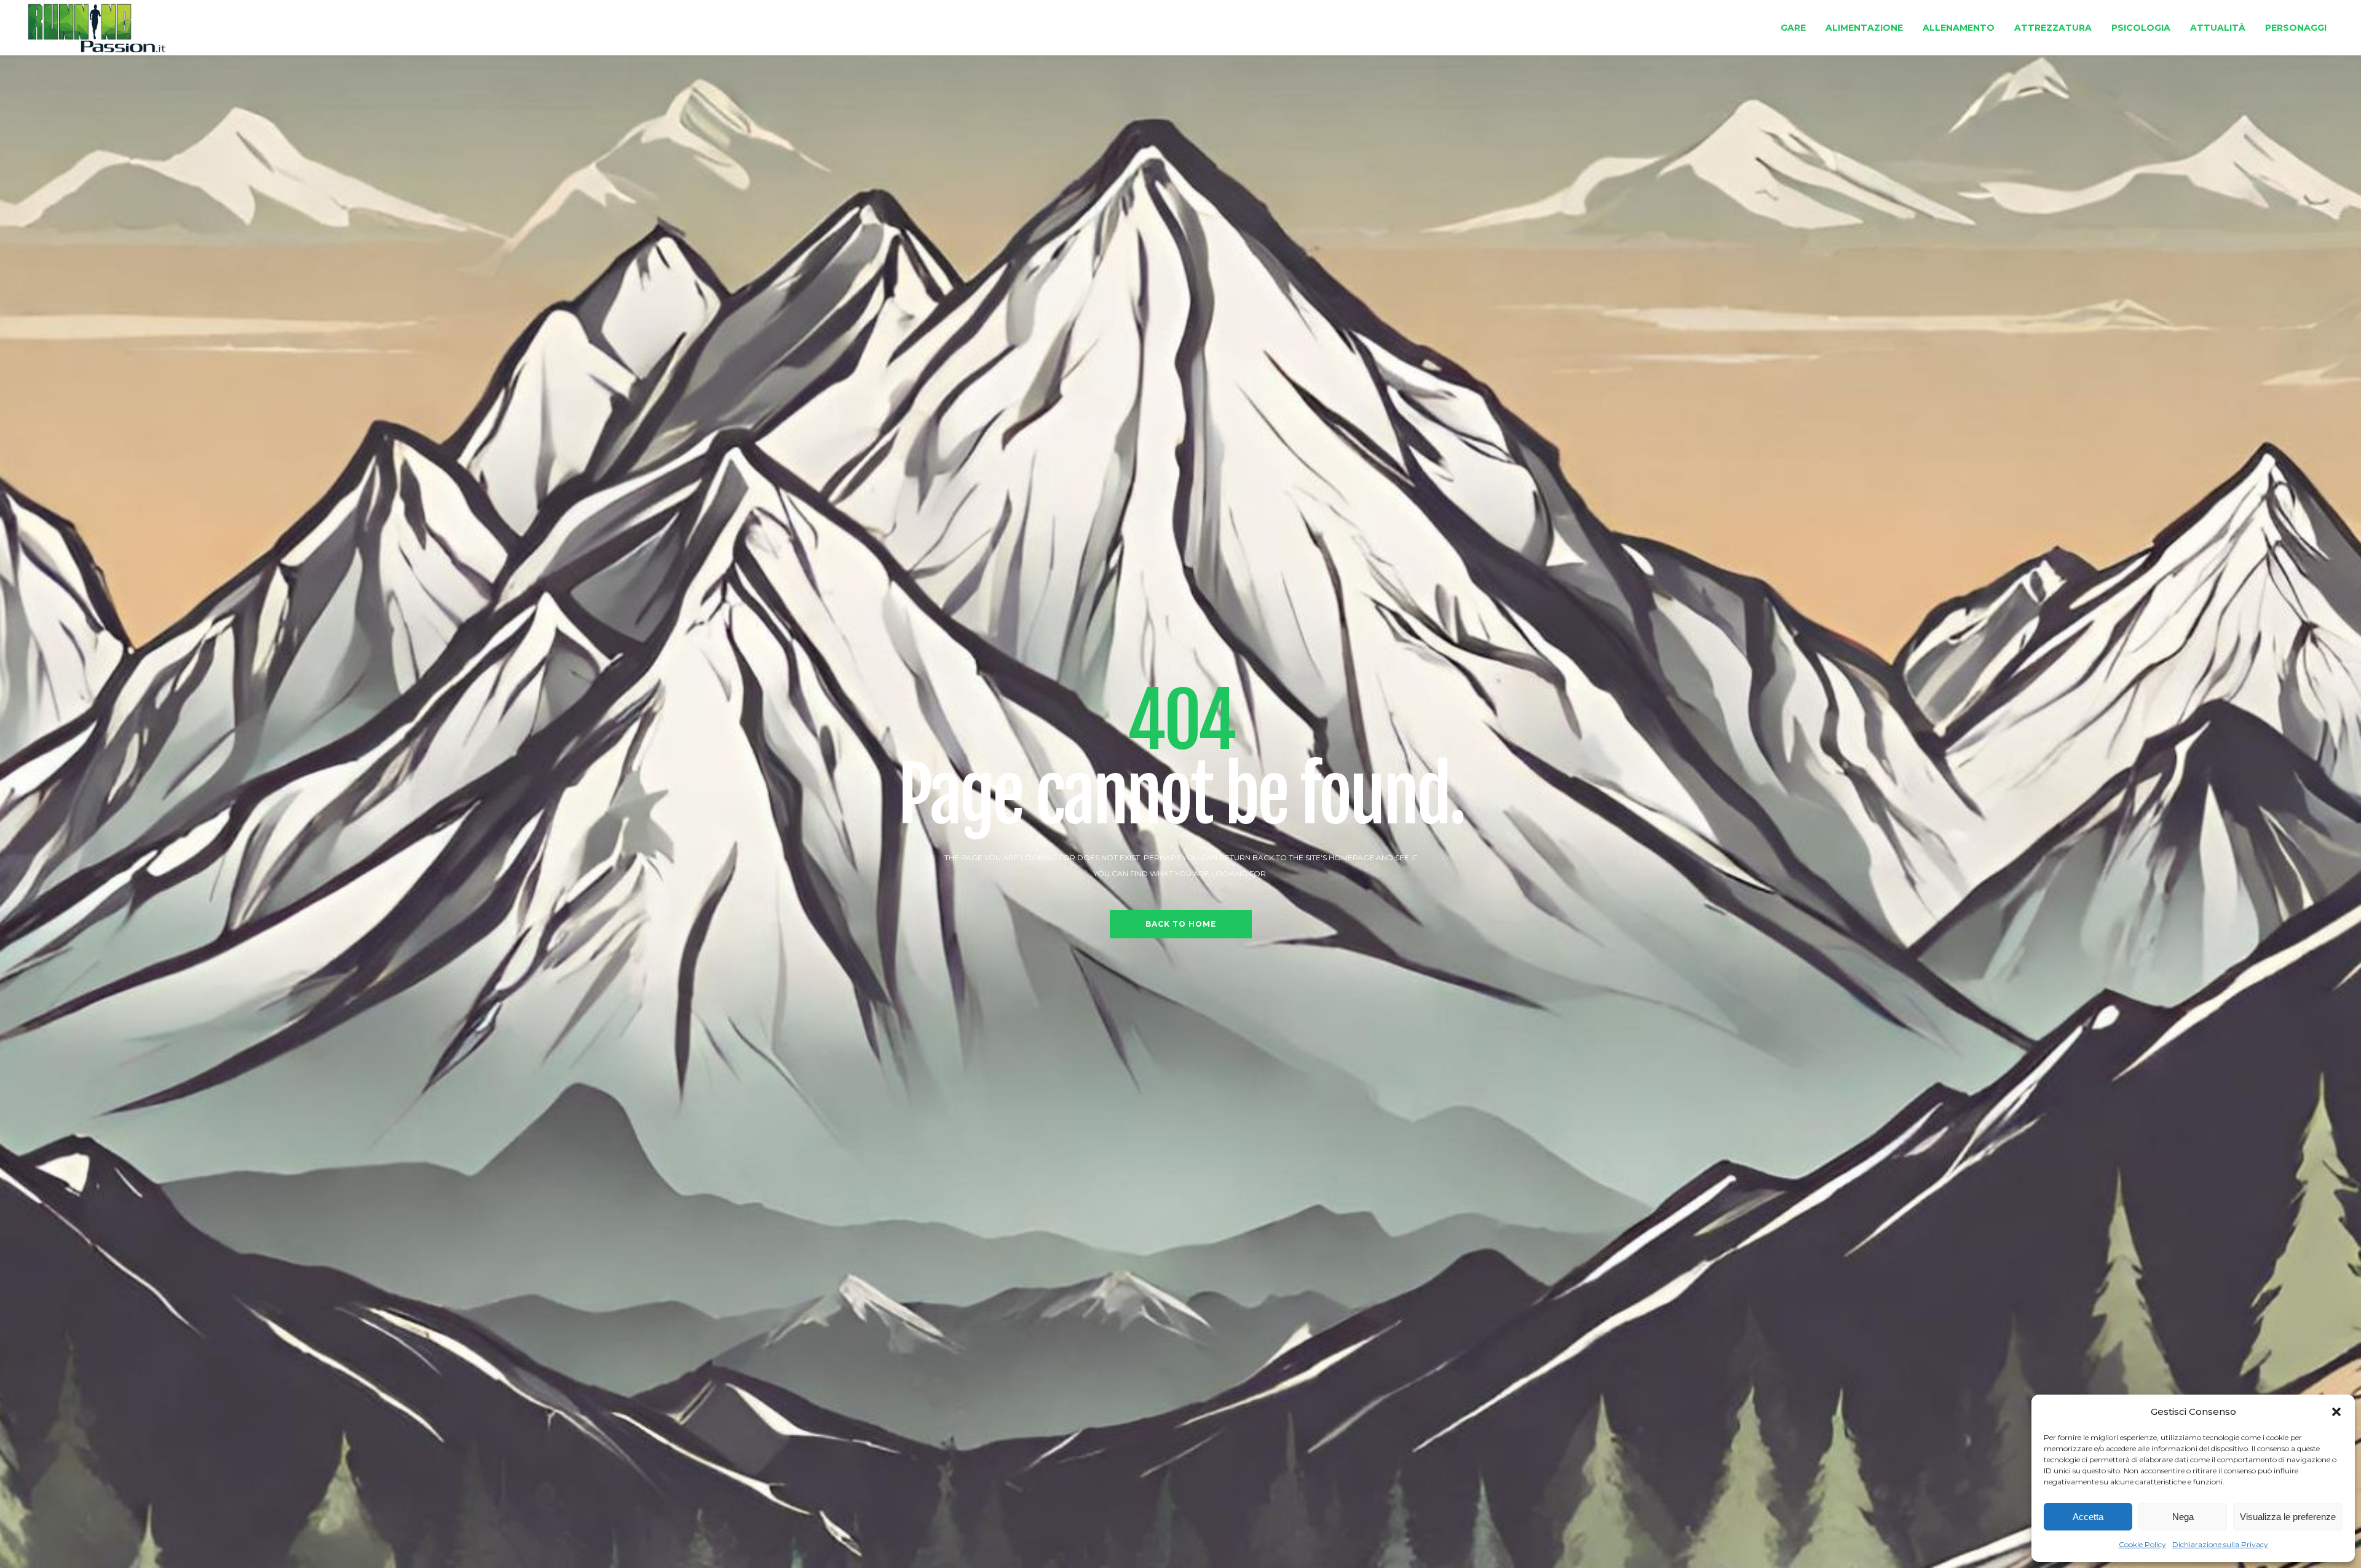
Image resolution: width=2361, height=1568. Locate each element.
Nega (2183, 1517)
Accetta (2088, 1517)
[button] (2336, 1412)
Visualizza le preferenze (2288, 1517)
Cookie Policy (2142, 1544)
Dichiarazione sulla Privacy (2220, 1544)
